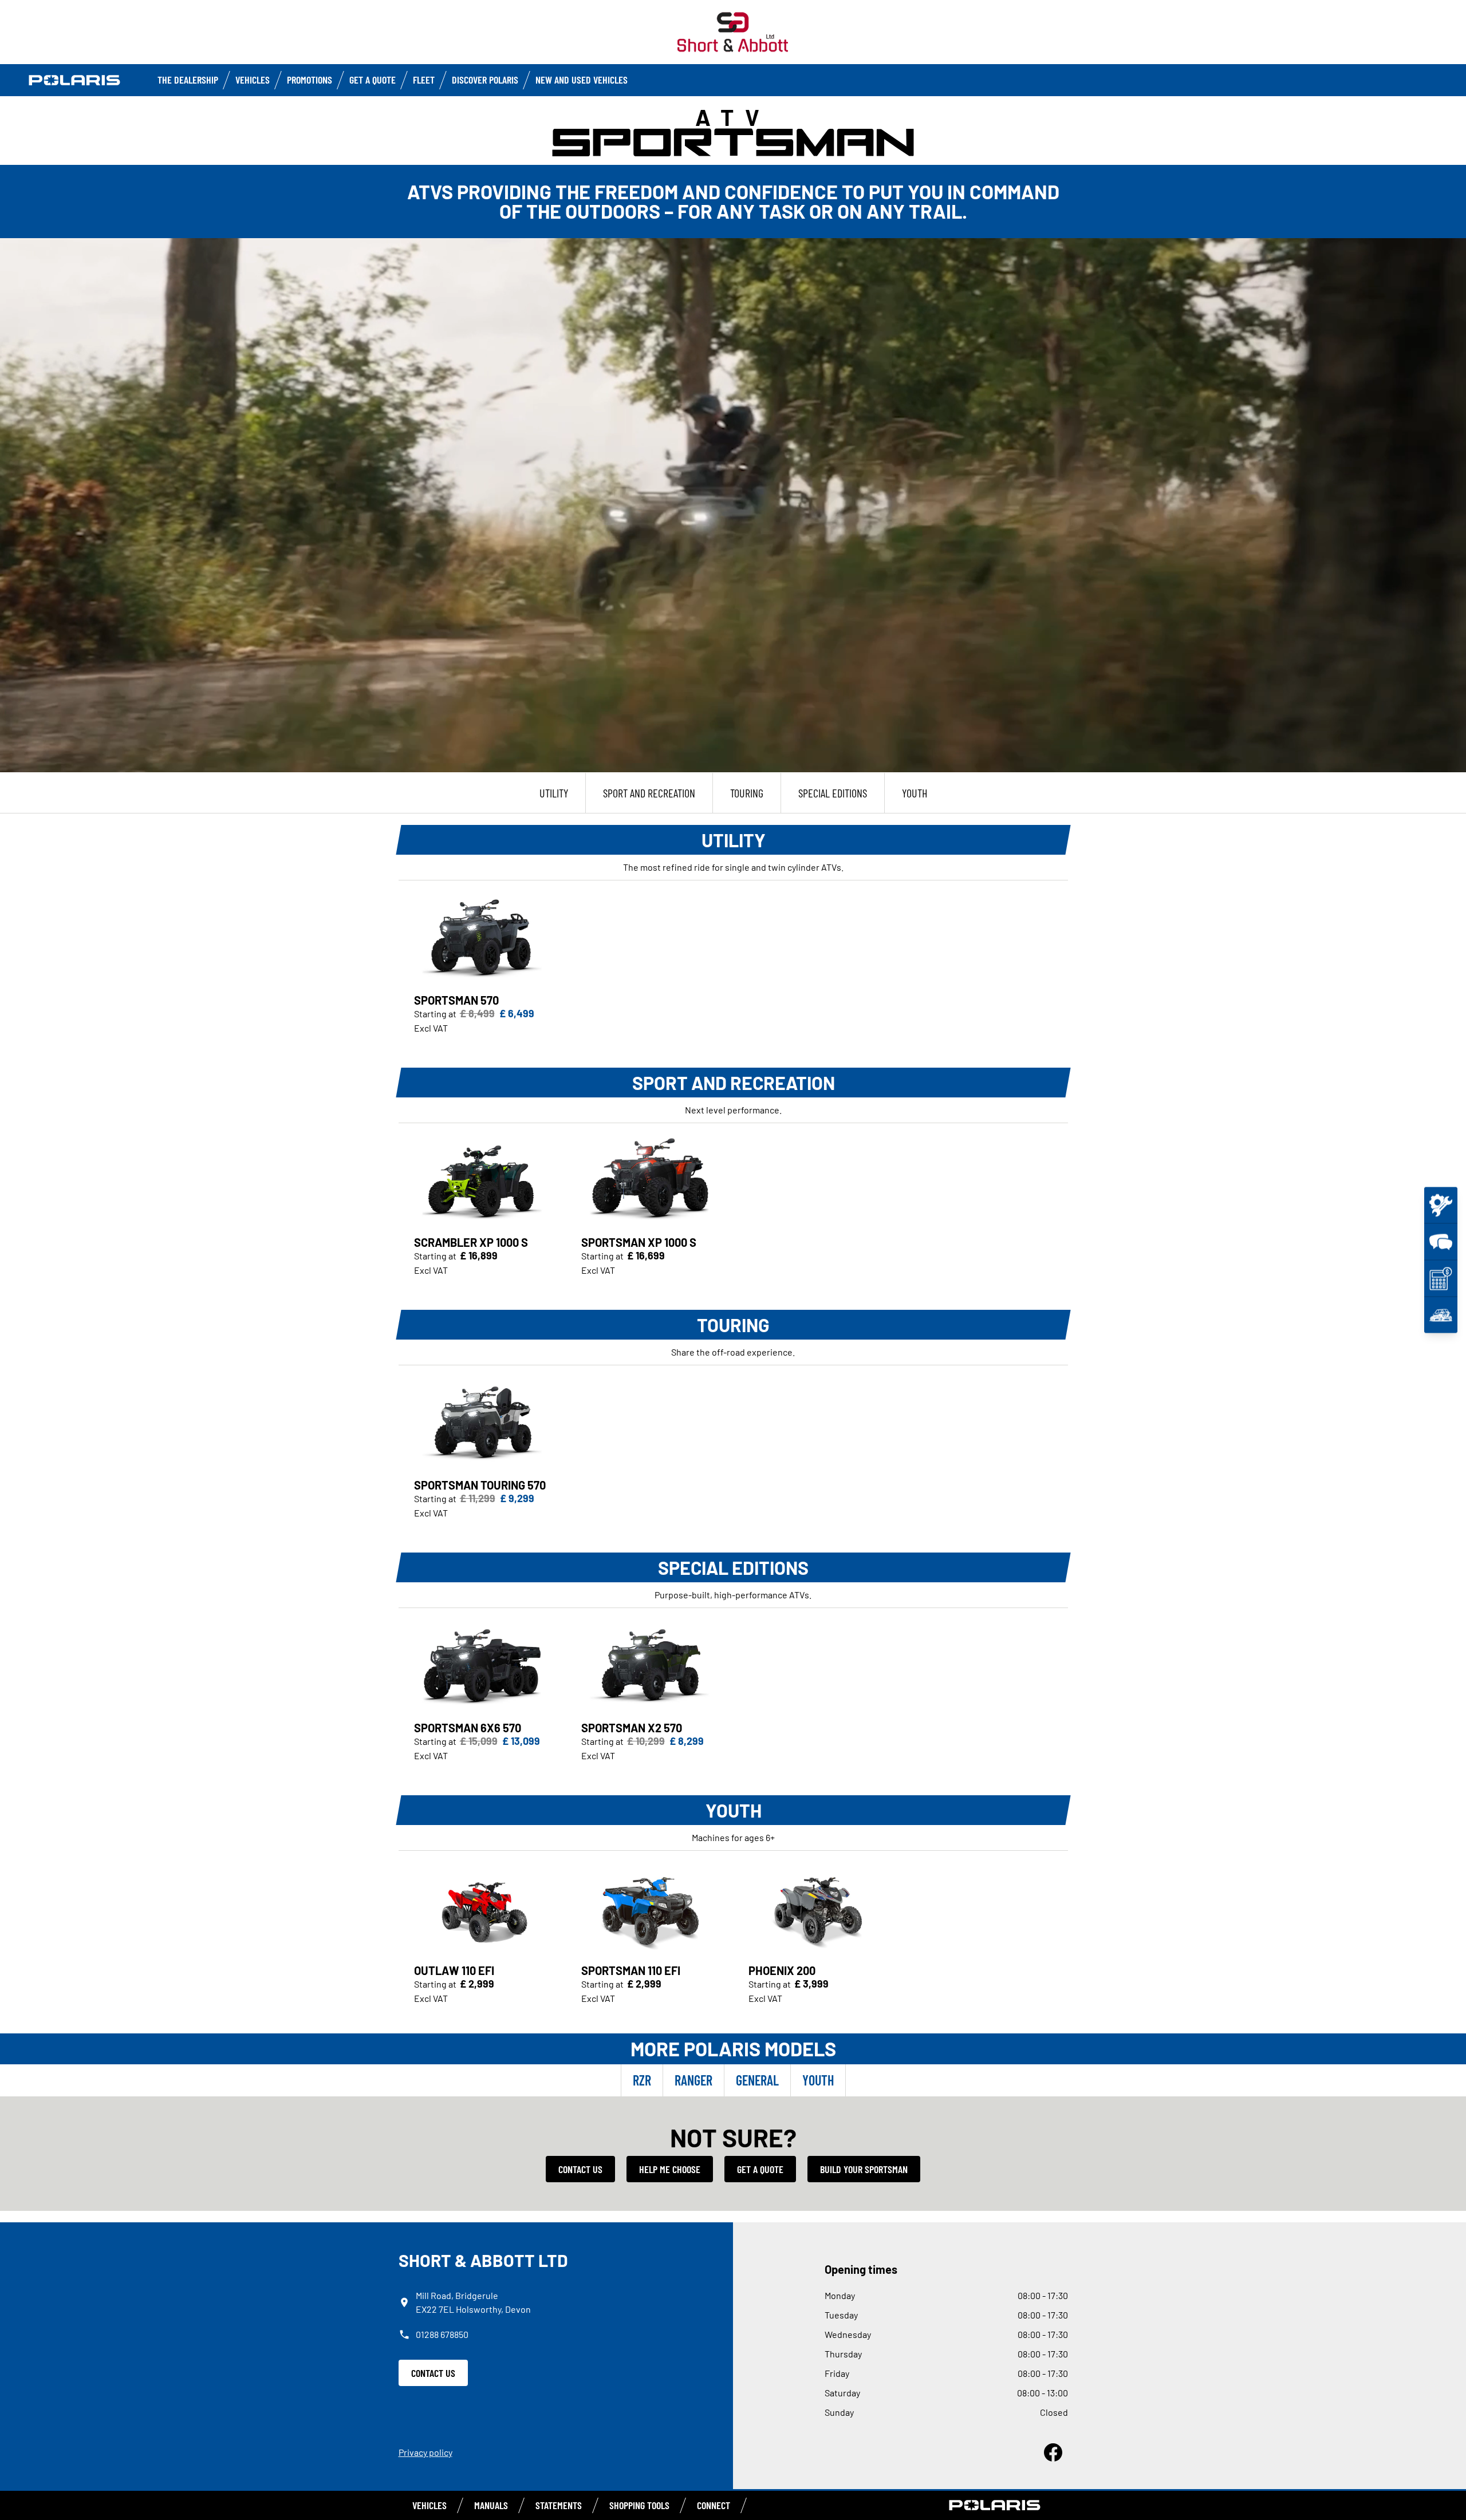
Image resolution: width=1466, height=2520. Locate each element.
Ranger (693, 2080)
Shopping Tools (639, 2505)
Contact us (580, 2169)
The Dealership (188, 80)
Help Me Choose (670, 2169)
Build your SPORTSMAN (864, 2169)
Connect (714, 2505)
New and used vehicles (582, 80)
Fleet (424, 80)
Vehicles (253, 80)
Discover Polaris (485, 80)
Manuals (491, 2505)
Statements (559, 2505)
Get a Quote (373, 80)
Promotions (310, 80)
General (757, 2080)
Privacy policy (425, 2452)
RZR (642, 2080)
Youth (818, 2080)
